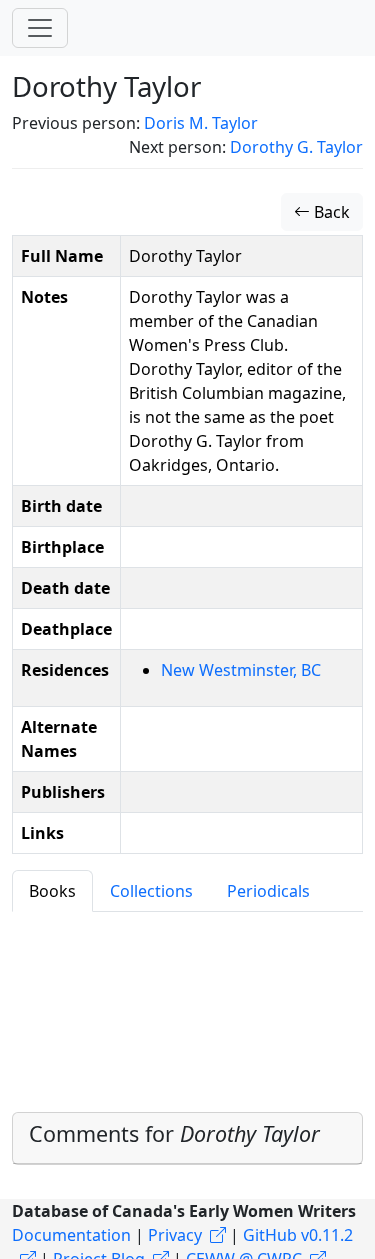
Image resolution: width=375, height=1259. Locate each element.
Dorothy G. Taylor (296, 147)
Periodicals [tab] (268, 891)
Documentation (71, 1235)
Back (330, 212)
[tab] (187, 1138)
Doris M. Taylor (201, 123)
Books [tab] (52, 891)
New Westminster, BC (241, 670)
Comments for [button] (174, 1133)
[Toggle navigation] (40, 28)
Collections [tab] (151, 891)
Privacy (175, 1235)
